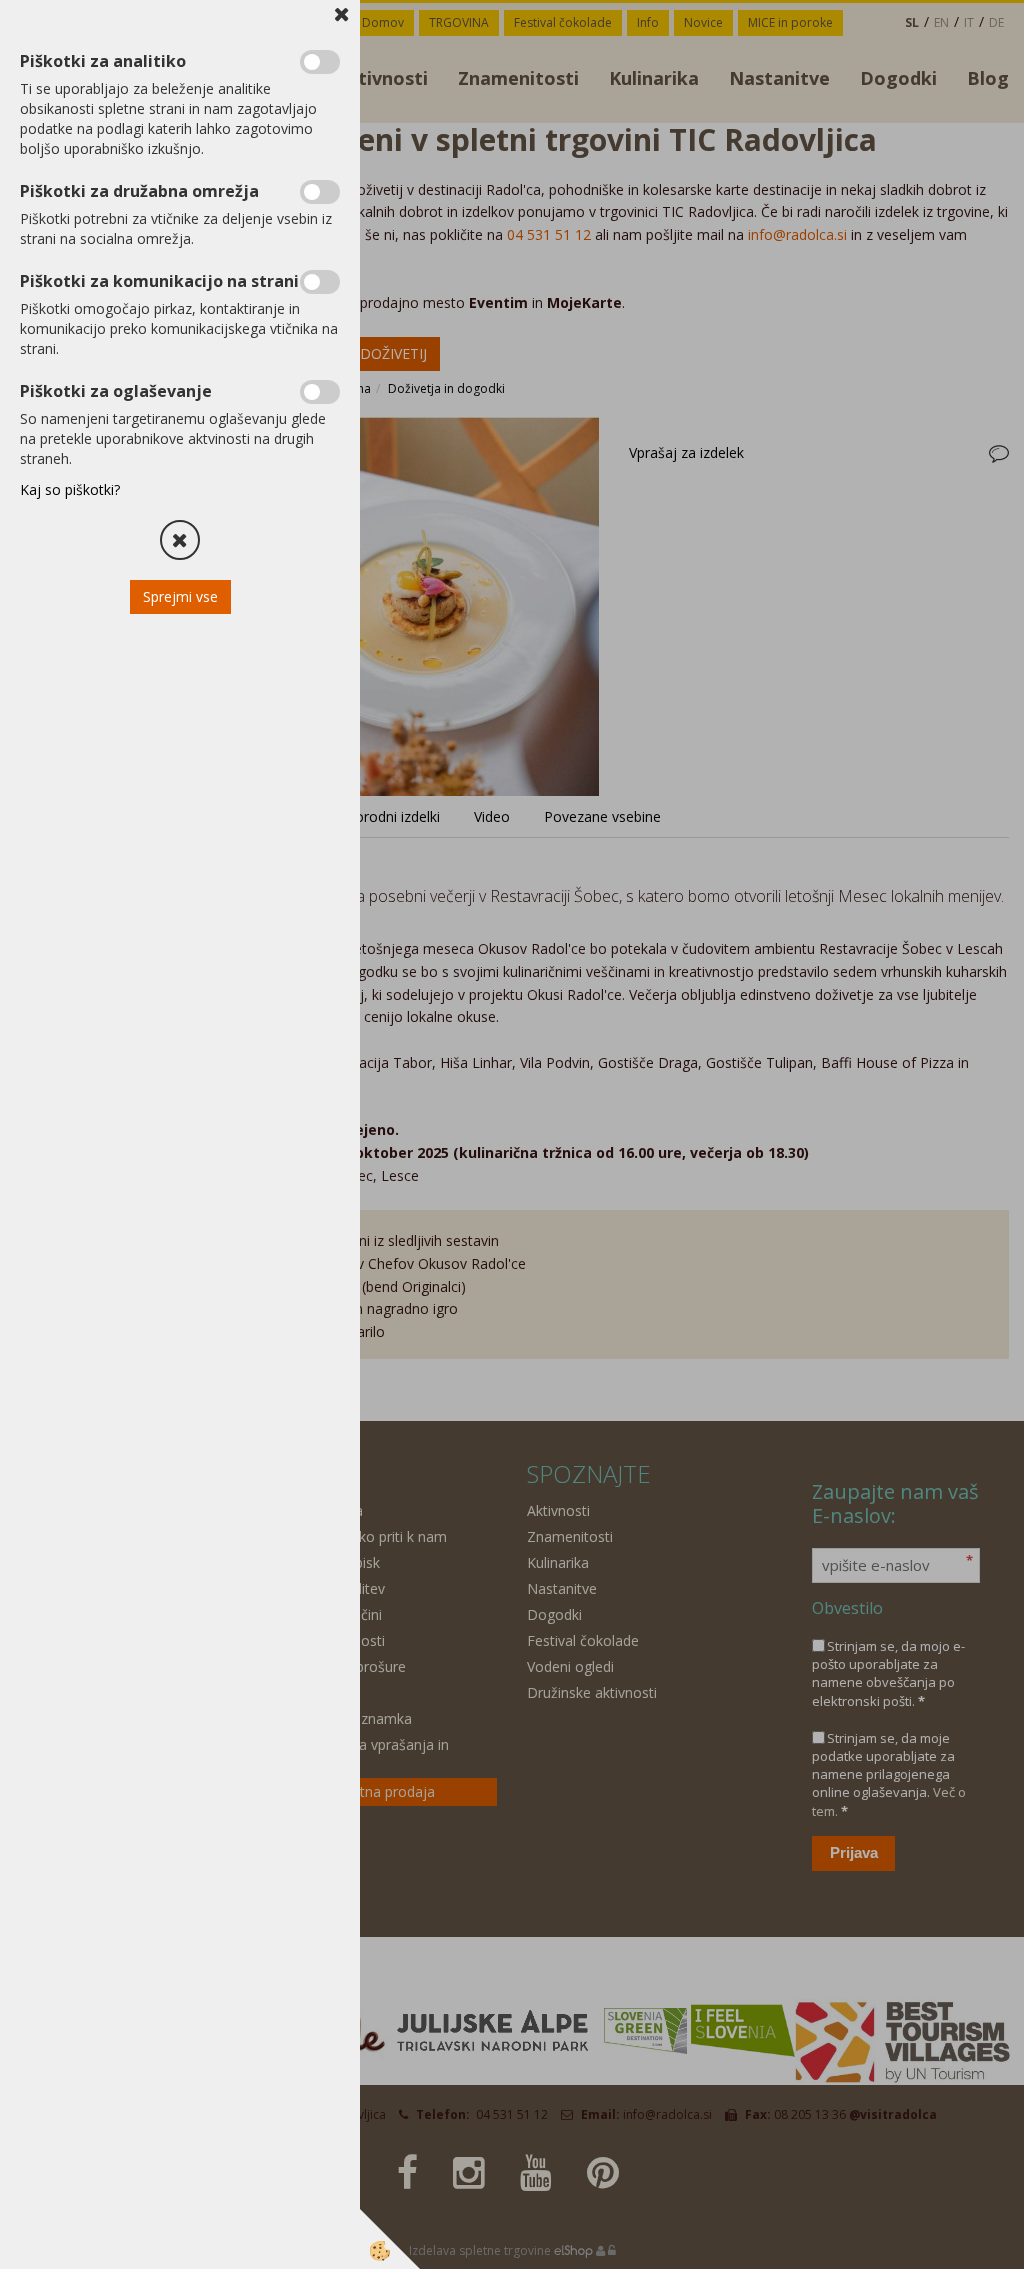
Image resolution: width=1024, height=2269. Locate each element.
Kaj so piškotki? (70, 489)
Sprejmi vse (180, 596)
